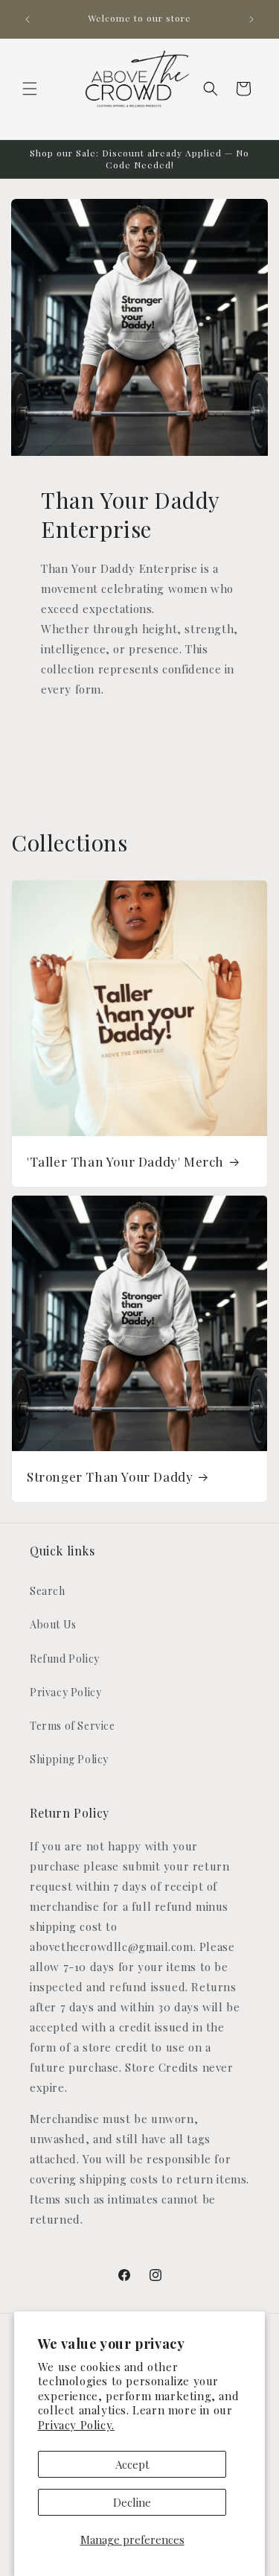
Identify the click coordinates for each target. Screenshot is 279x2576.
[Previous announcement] (28, 19)
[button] (30, 89)
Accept (132, 2464)
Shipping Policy (69, 1759)
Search (48, 1591)
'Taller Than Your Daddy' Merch (125, 1161)
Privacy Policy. (76, 2425)
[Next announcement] (251, 19)
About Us (53, 1624)
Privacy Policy (65, 1692)
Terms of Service (73, 1726)
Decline (132, 2502)
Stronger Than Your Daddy (110, 1476)
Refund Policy (65, 1659)
